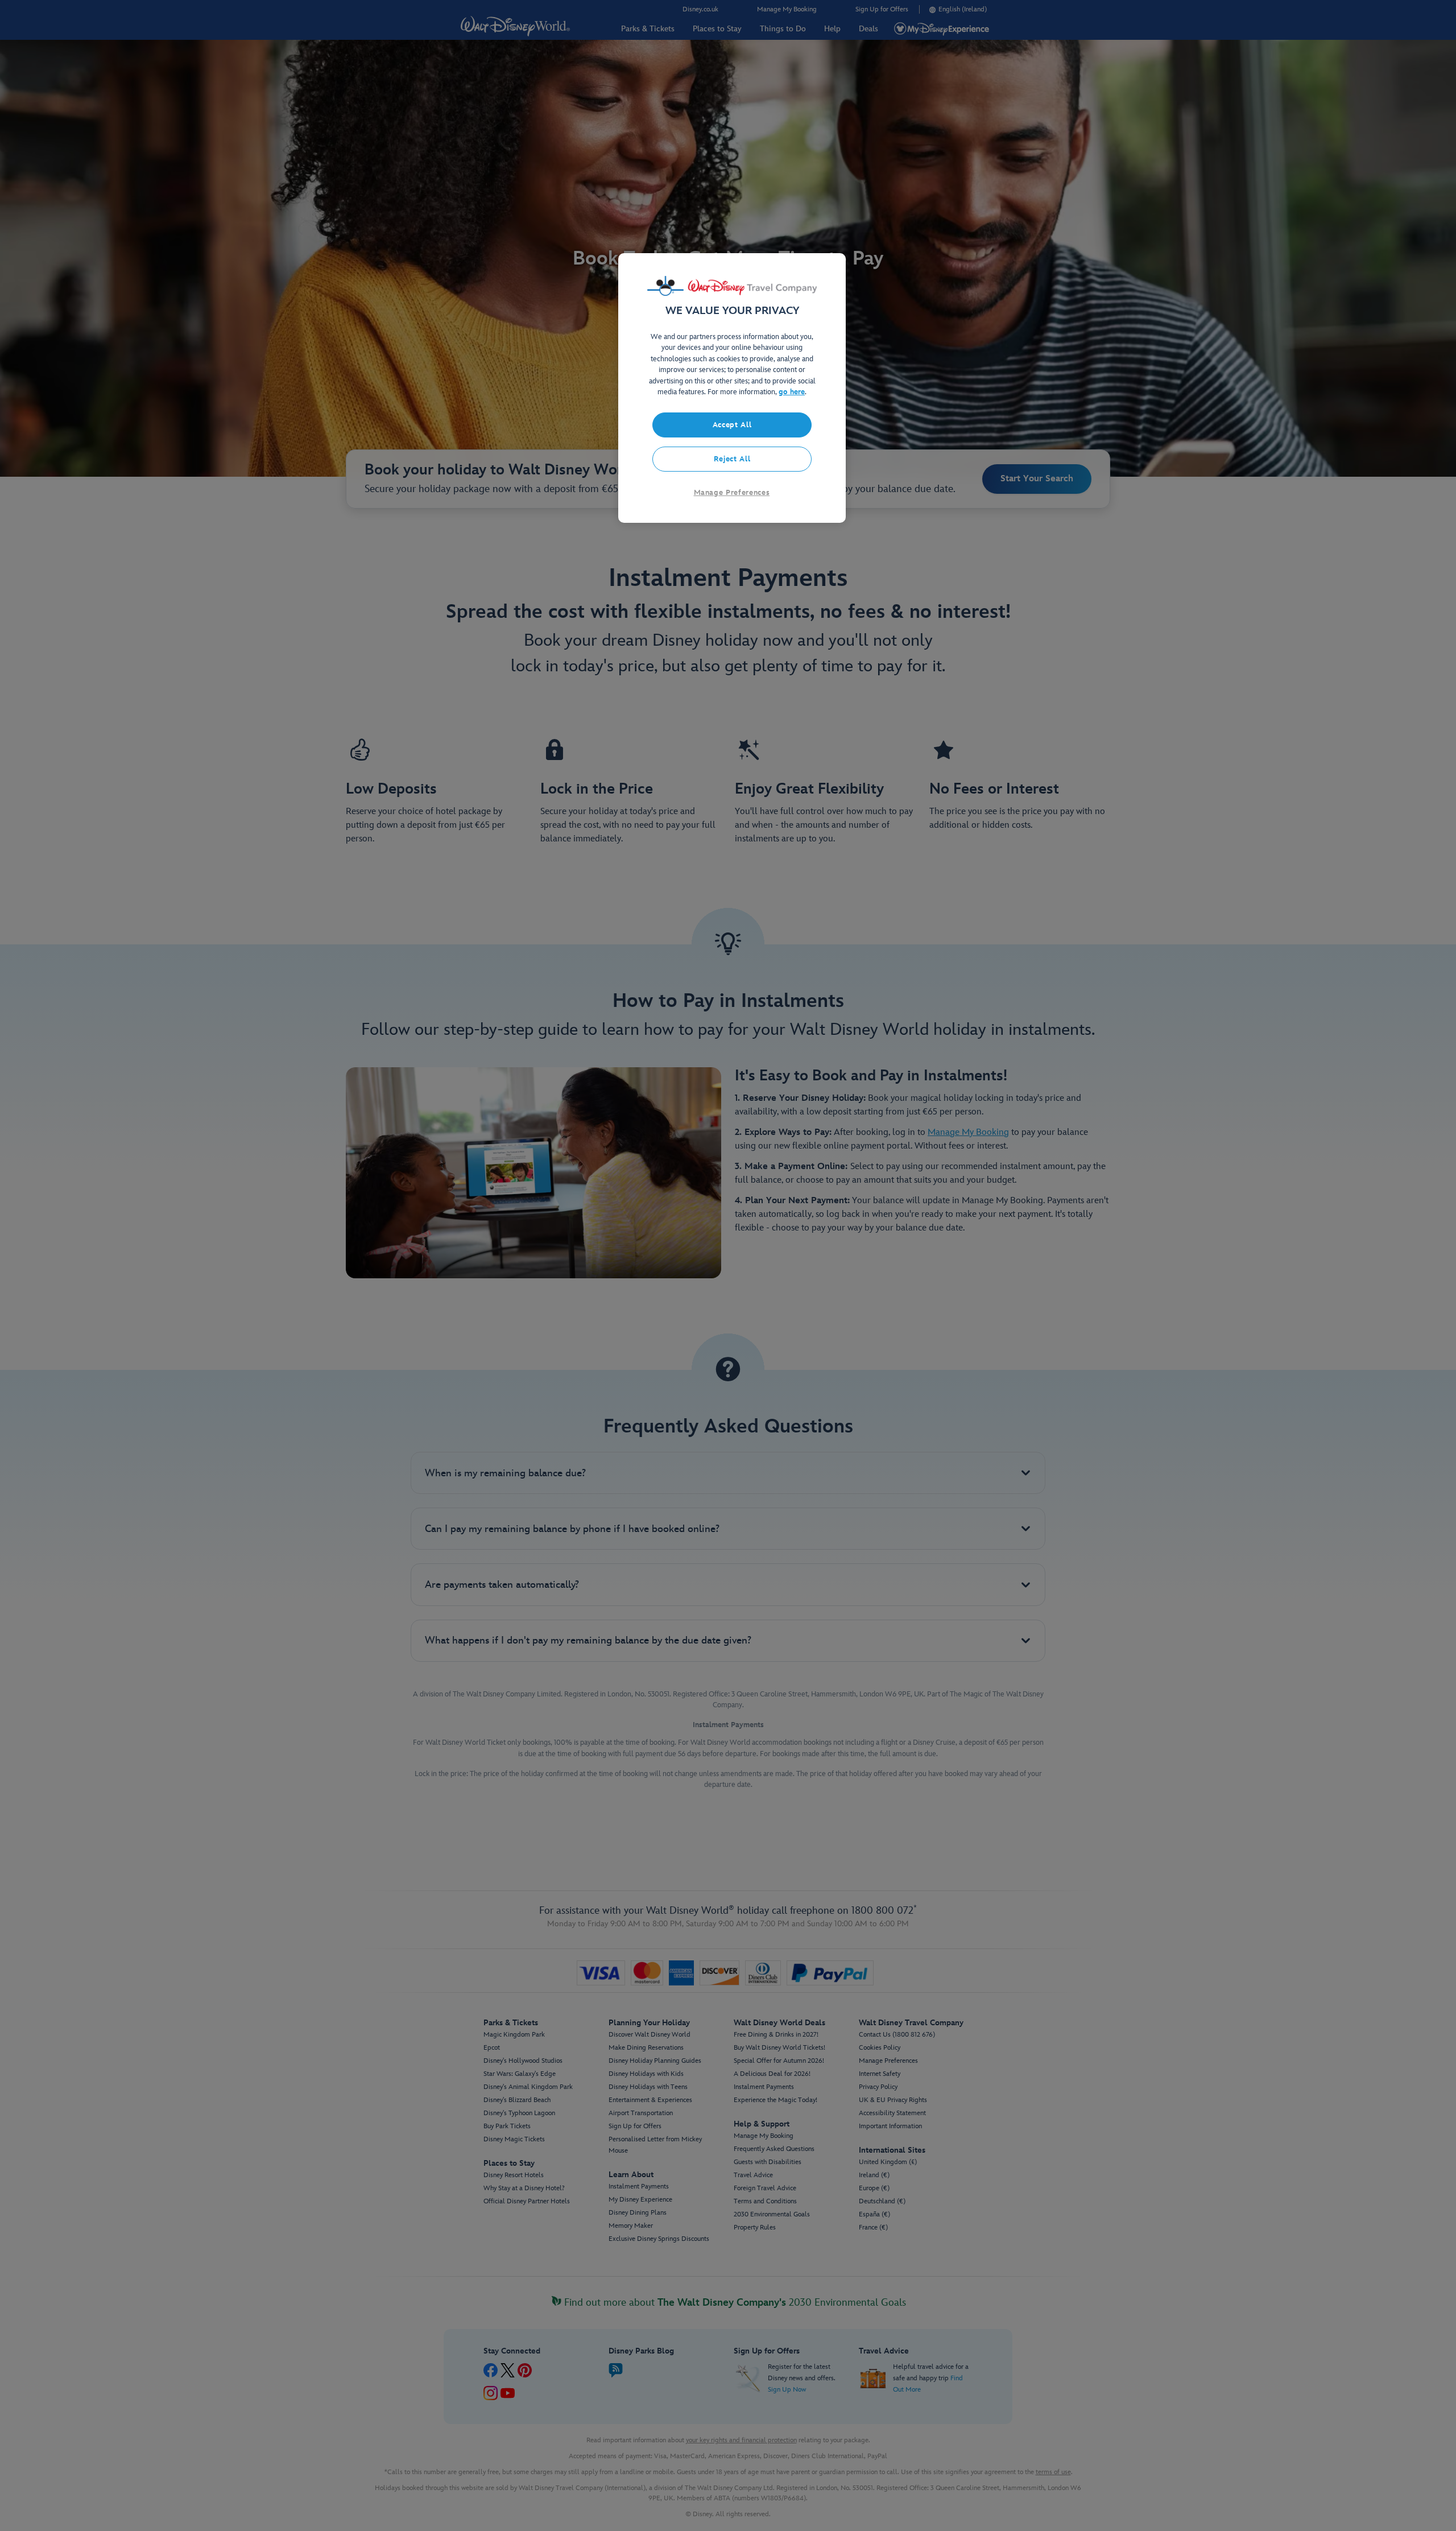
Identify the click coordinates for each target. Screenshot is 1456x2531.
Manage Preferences (732, 493)
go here (792, 392)
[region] (732, 388)
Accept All (732, 425)
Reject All (732, 459)
